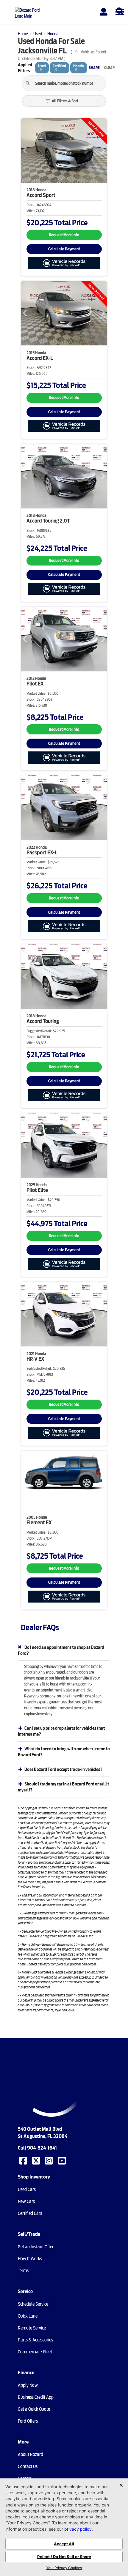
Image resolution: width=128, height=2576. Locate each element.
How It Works (30, 2259)
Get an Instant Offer (36, 2247)
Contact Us (28, 2466)
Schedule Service (33, 2304)
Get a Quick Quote (34, 2409)
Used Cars (27, 2190)
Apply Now (28, 2385)
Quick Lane (28, 2316)
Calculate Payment (64, 249)
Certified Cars (30, 2213)
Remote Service (32, 2328)
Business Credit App (36, 2397)
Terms (23, 2271)
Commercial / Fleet (35, 2352)
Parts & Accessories (35, 2340)
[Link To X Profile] (37, 2160)
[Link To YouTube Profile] (63, 2160)
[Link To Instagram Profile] (49, 2160)
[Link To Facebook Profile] (24, 2160)
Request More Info (64, 235)
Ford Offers (28, 2421)
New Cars (26, 2201)
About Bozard (31, 2455)
